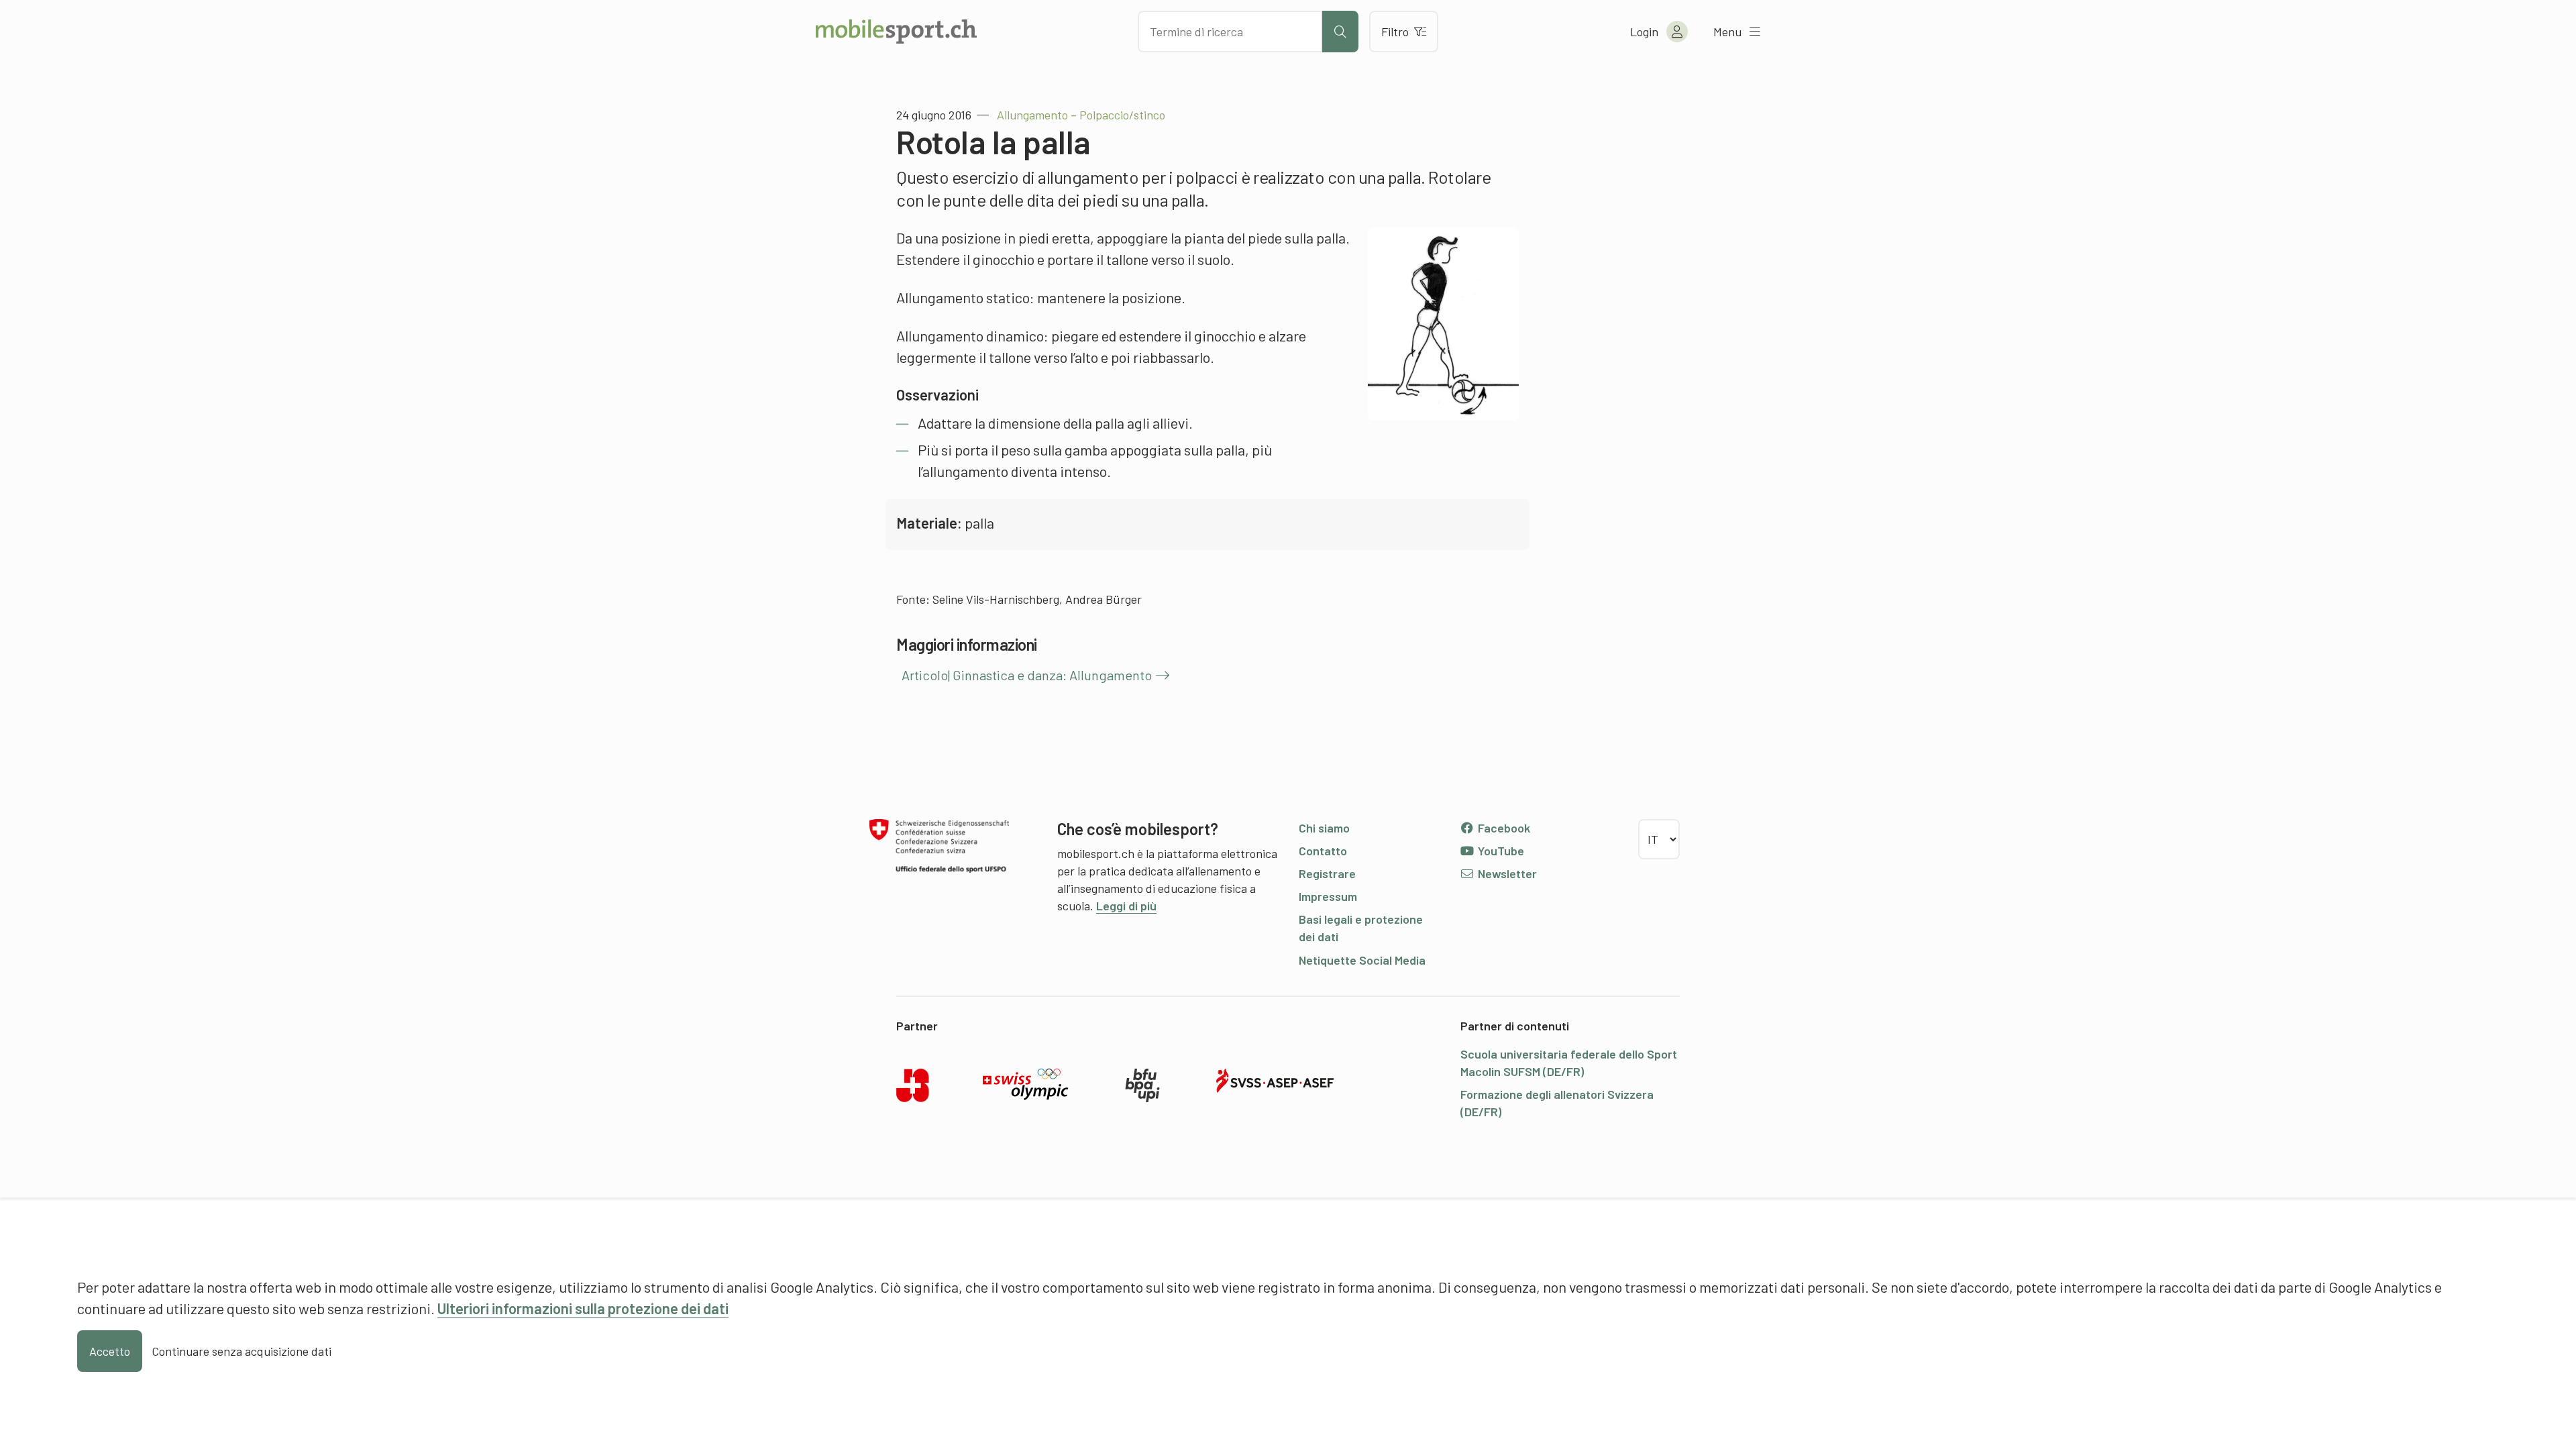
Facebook (1503, 828)
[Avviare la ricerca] (1340, 32)
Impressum (1328, 896)
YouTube (1500, 851)
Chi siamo (1324, 828)
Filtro (1395, 32)
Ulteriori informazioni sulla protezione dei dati (583, 1308)
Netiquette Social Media (1362, 960)
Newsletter (1506, 873)
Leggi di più (1126, 906)
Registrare (1327, 873)
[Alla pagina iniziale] (896, 32)
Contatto (1323, 851)
